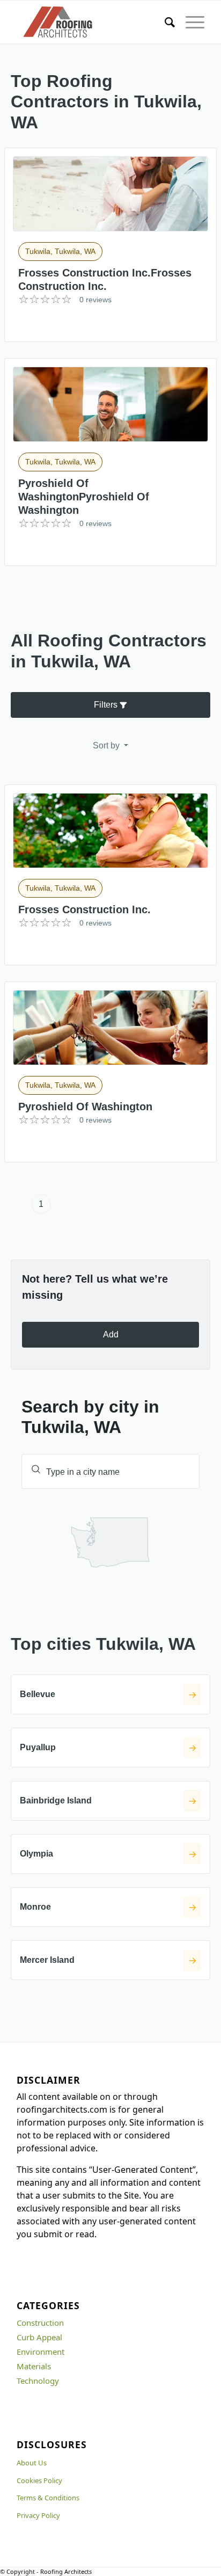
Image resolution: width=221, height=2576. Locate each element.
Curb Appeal (39, 2337)
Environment (40, 2352)
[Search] (164, 22)
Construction (40, 2323)
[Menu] (190, 22)
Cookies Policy (39, 2480)
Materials (34, 2366)
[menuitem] (164, 22)
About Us (32, 2463)
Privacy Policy (38, 2515)
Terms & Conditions (48, 2498)
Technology (38, 2381)
